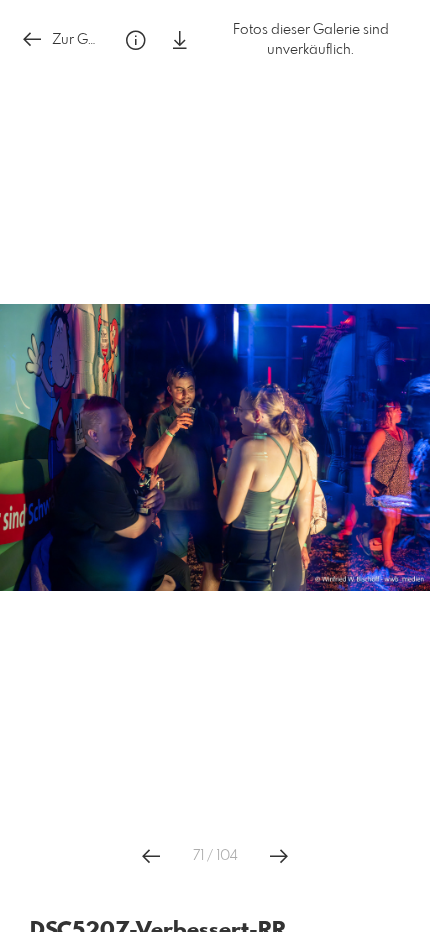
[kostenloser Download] (180, 40)
